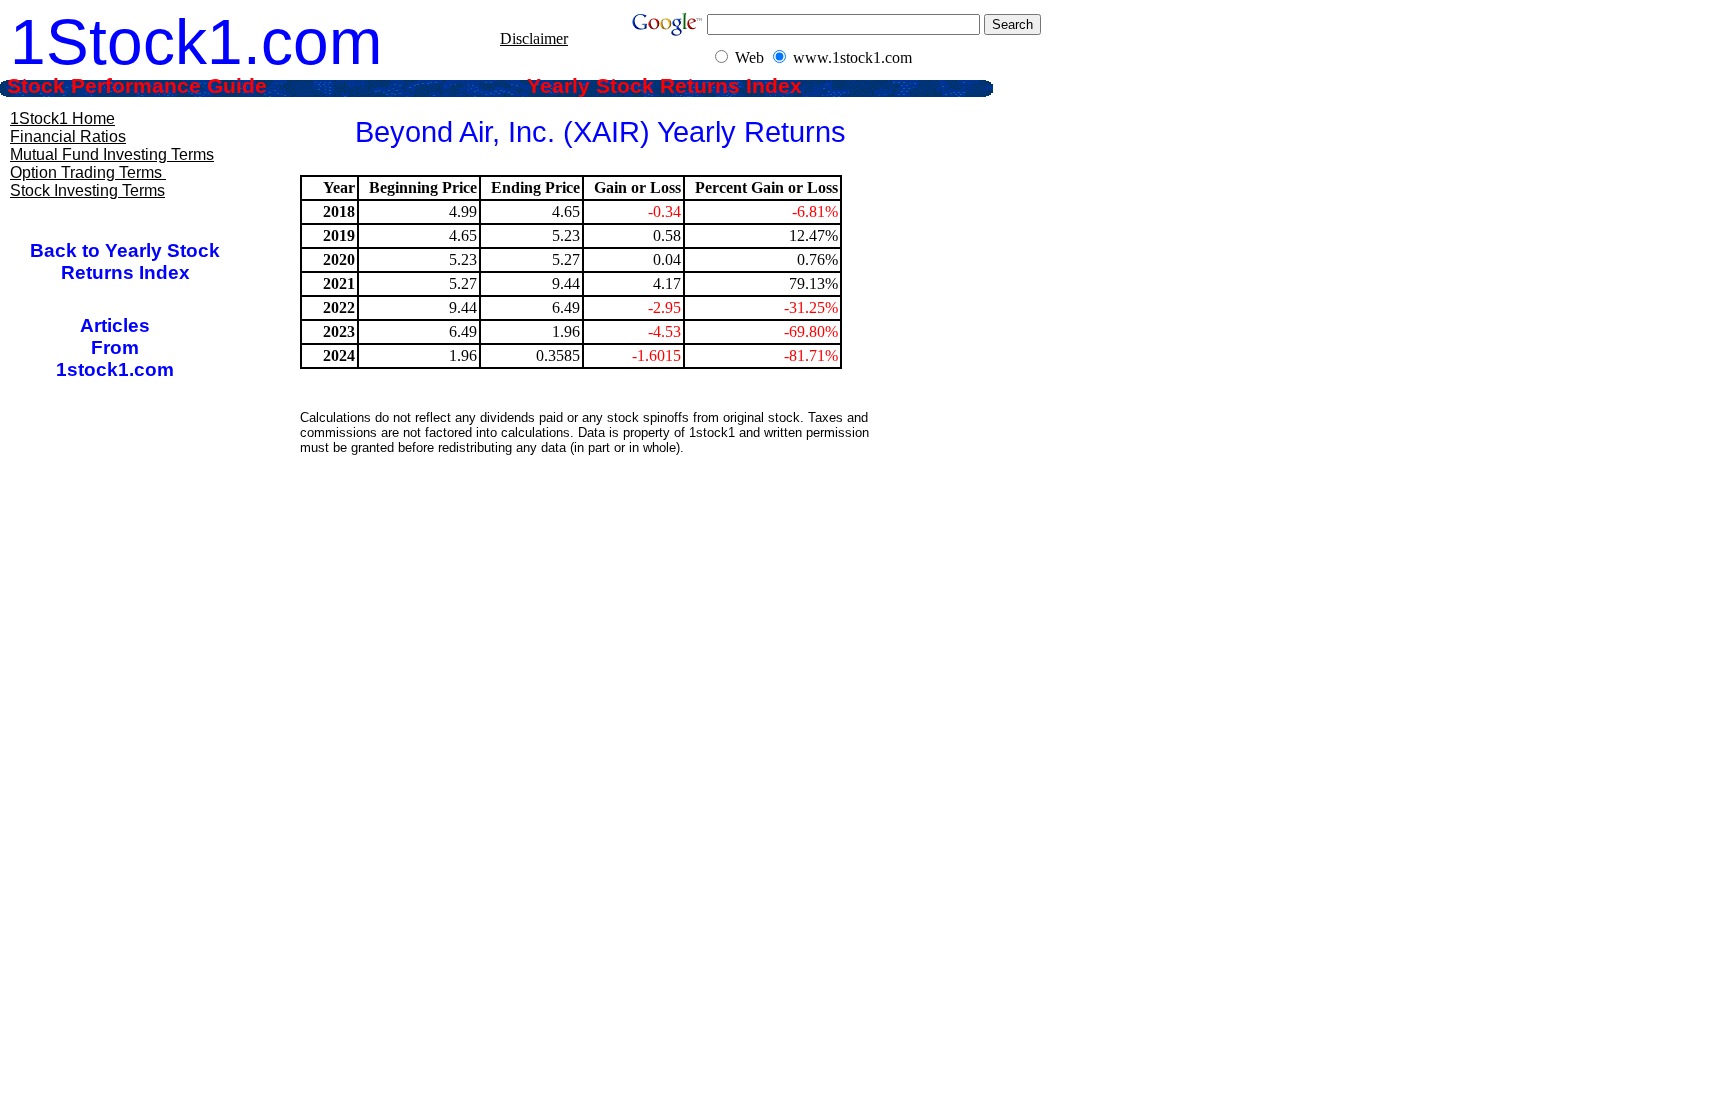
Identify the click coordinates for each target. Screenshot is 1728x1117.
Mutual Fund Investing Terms (112, 154)
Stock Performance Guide (164, 86)
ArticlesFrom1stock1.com (115, 347)
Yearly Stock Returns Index (679, 86)
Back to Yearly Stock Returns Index (125, 261)
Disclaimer (534, 38)
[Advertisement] (599, 515)
